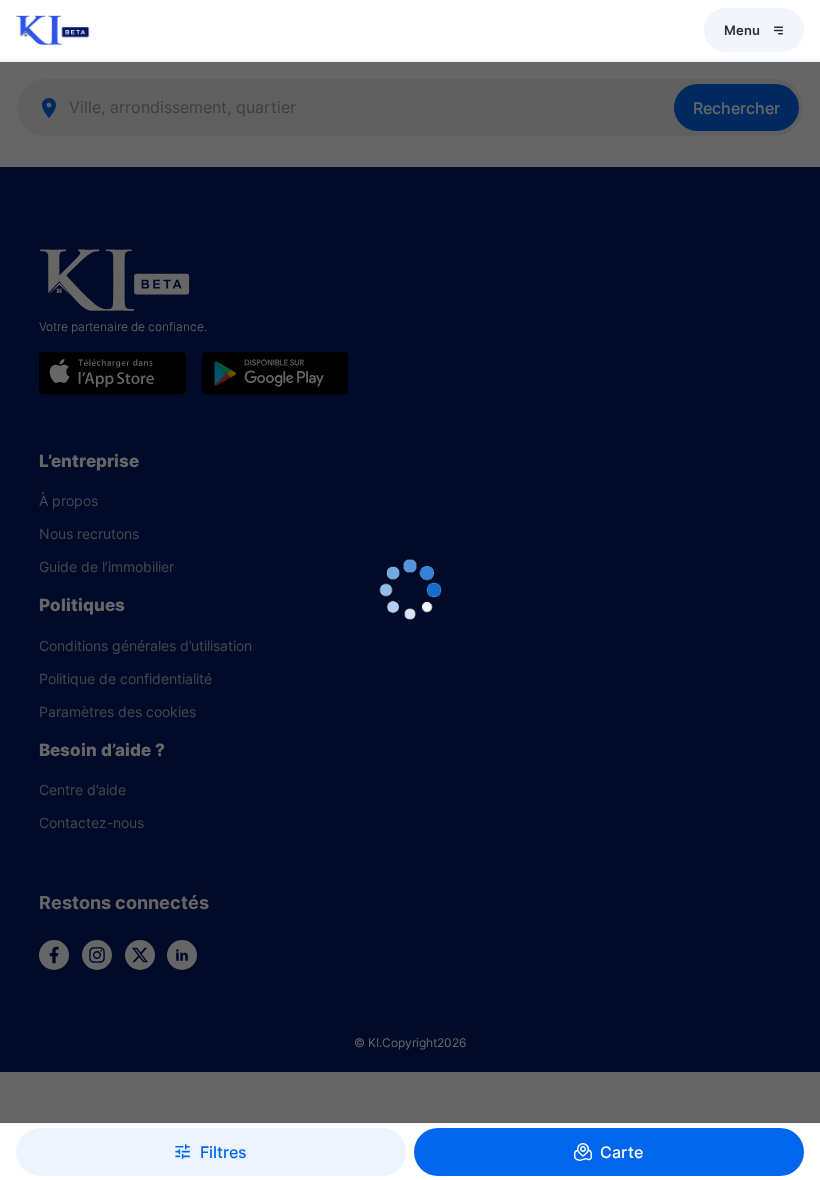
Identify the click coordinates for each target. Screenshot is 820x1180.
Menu (742, 30)
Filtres (223, 1152)
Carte (621, 1152)
